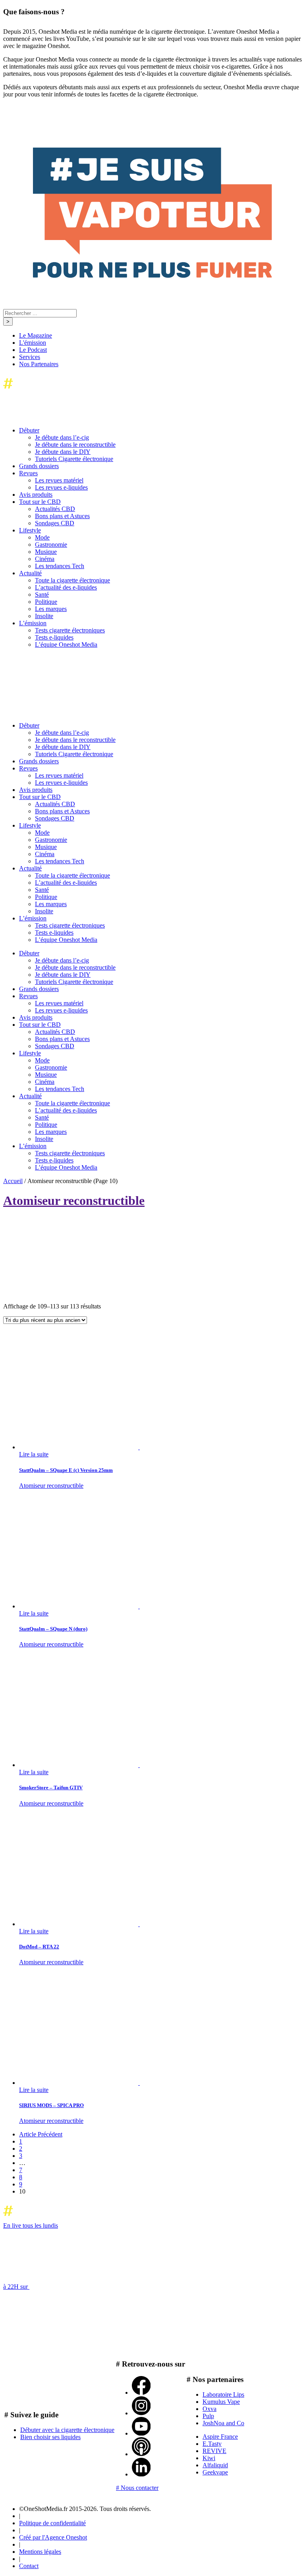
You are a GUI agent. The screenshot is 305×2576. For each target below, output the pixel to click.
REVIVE (214, 2451)
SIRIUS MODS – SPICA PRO (51, 2105)
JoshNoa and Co (223, 2423)
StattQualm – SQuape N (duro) (53, 1629)
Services (30, 357)
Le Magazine (36, 335)
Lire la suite (34, 1454)
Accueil (13, 1181)
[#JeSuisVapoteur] (152, 276)
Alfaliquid (215, 2465)
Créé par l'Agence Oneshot (53, 2537)
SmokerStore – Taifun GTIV (51, 1787)
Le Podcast (33, 350)
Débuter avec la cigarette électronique (67, 2430)
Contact (29, 2566)
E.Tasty (212, 2444)
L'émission (33, 343)
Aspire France (220, 2437)
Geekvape (215, 2472)
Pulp (208, 2416)
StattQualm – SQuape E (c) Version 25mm (66, 1470)
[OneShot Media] (63, 712)
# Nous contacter (137, 2488)
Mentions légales (40, 2552)
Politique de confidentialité (52, 2523)
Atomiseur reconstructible (51, 1486)
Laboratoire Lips (223, 2394)
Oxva (209, 2409)
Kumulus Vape (221, 2402)
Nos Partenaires (39, 364)
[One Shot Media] (68, 391)
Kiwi (209, 2458)
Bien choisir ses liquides (50, 2437)
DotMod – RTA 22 (39, 1947)
